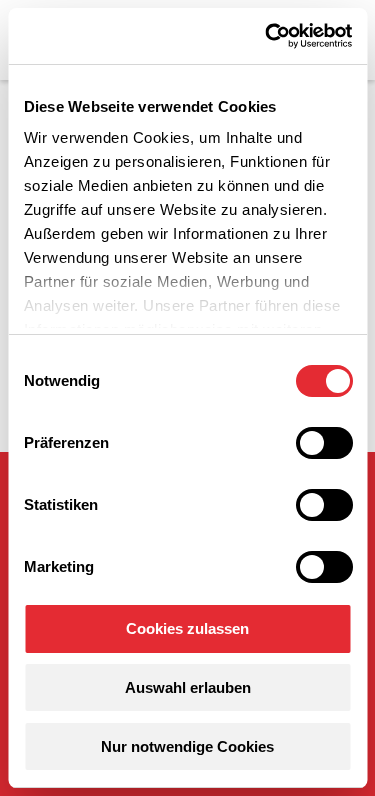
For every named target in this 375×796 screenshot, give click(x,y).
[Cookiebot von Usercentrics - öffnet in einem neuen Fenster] (267, 36)
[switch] (323, 443)
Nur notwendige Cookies (187, 746)
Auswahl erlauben (188, 687)
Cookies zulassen (187, 628)
